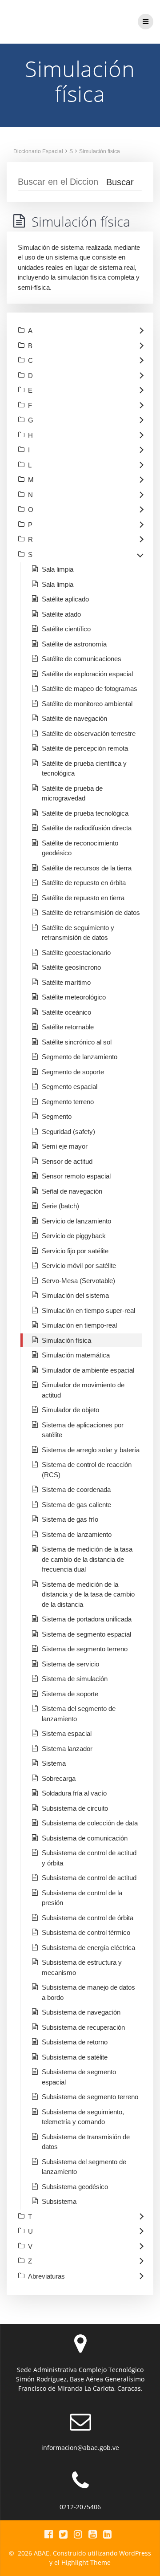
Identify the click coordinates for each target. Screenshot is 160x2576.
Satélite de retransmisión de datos (91, 912)
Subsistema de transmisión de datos (86, 2142)
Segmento (57, 1116)
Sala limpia (58, 569)
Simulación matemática (76, 1355)
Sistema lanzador (67, 1749)
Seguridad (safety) (68, 1132)
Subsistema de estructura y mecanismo (82, 1967)
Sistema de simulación (75, 1679)
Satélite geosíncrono (71, 967)
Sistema (54, 1763)
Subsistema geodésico (75, 2187)
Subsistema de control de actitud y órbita (89, 1858)
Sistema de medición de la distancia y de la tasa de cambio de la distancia (88, 1594)
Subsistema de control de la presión (82, 1898)
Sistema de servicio (70, 1664)
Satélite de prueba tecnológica (85, 813)
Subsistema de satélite (75, 2057)
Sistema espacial (67, 1733)
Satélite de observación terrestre (89, 733)
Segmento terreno (68, 1102)
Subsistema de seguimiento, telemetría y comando (83, 2117)
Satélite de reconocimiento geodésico (80, 848)
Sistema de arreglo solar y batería (91, 1450)
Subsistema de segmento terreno (90, 2097)
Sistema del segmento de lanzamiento (79, 1714)
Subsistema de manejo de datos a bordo (88, 1992)
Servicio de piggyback (74, 1236)
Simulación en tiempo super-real (88, 1310)
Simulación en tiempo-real (79, 1325)
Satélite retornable (68, 1027)
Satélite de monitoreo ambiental (87, 704)
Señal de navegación (72, 1191)
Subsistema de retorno (75, 2042)
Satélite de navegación (74, 718)
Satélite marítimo (66, 982)
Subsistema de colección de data (90, 1823)
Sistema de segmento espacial (86, 1634)
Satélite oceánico (66, 1012)
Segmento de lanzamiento (80, 1057)
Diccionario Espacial (38, 151)
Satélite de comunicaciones (82, 659)
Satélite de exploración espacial (87, 674)
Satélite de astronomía (74, 644)
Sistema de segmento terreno (85, 1649)
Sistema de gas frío (70, 1519)
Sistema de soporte (70, 1694)
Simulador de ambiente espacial (88, 1370)
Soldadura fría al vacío (74, 1793)
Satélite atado (61, 614)
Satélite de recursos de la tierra (87, 868)
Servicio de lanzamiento (76, 1221)
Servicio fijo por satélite (75, 1251)
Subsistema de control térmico (86, 1932)
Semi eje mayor (65, 1146)
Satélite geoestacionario (76, 953)
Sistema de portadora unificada (87, 1619)
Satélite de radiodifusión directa (87, 828)
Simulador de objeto (70, 1410)
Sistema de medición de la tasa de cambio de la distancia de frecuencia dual (87, 1559)
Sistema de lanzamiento (77, 1534)
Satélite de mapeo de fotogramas (90, 689)
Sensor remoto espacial (76, 1176)
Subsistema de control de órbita (88, 1918)
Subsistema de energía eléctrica (88, 1948)
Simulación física (100, 151)
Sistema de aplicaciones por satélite (83, 1430)
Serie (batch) (60, 1206)
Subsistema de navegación (81, 2012)
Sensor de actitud (67, 1161)
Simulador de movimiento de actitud (83, 1390)
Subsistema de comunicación (85, 1838)
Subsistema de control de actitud (89, 1878)
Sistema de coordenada (76, 1489)
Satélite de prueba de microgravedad (72, 793)
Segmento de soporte (73, 1072)
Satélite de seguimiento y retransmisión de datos (78, 933)
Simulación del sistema (75, 1295)
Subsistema (59, 2201)
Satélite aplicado (65, 599)
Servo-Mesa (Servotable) (78, 1281)
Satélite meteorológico (74, 997)
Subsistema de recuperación (83, 2027)
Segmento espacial (70, 1087)
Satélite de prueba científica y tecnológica (84, 768)
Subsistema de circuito (75, 1808)
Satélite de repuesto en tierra (83, 898)
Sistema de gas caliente (76, 1505)
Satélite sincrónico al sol (77, 1042)
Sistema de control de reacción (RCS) (87, 1470)
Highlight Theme (86, 2562)
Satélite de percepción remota (85, 748)
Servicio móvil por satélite (79, 1266)
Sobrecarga (59, 1778)
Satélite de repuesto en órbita (84, 883)
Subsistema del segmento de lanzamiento (84, 2167)
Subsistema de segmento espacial (79, 2077)
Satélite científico (66, 629)
